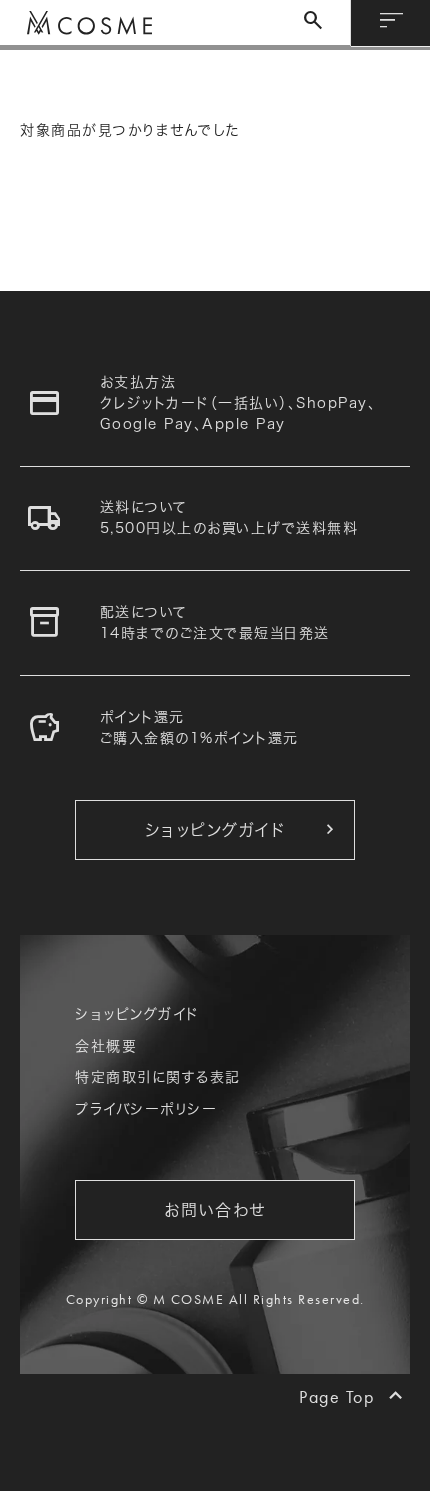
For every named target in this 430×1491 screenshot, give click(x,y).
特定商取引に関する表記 (158, 1077)
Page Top (336, 1396)
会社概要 (106, 1046)
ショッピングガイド (137, 1014)
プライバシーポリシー (146, 1109)
